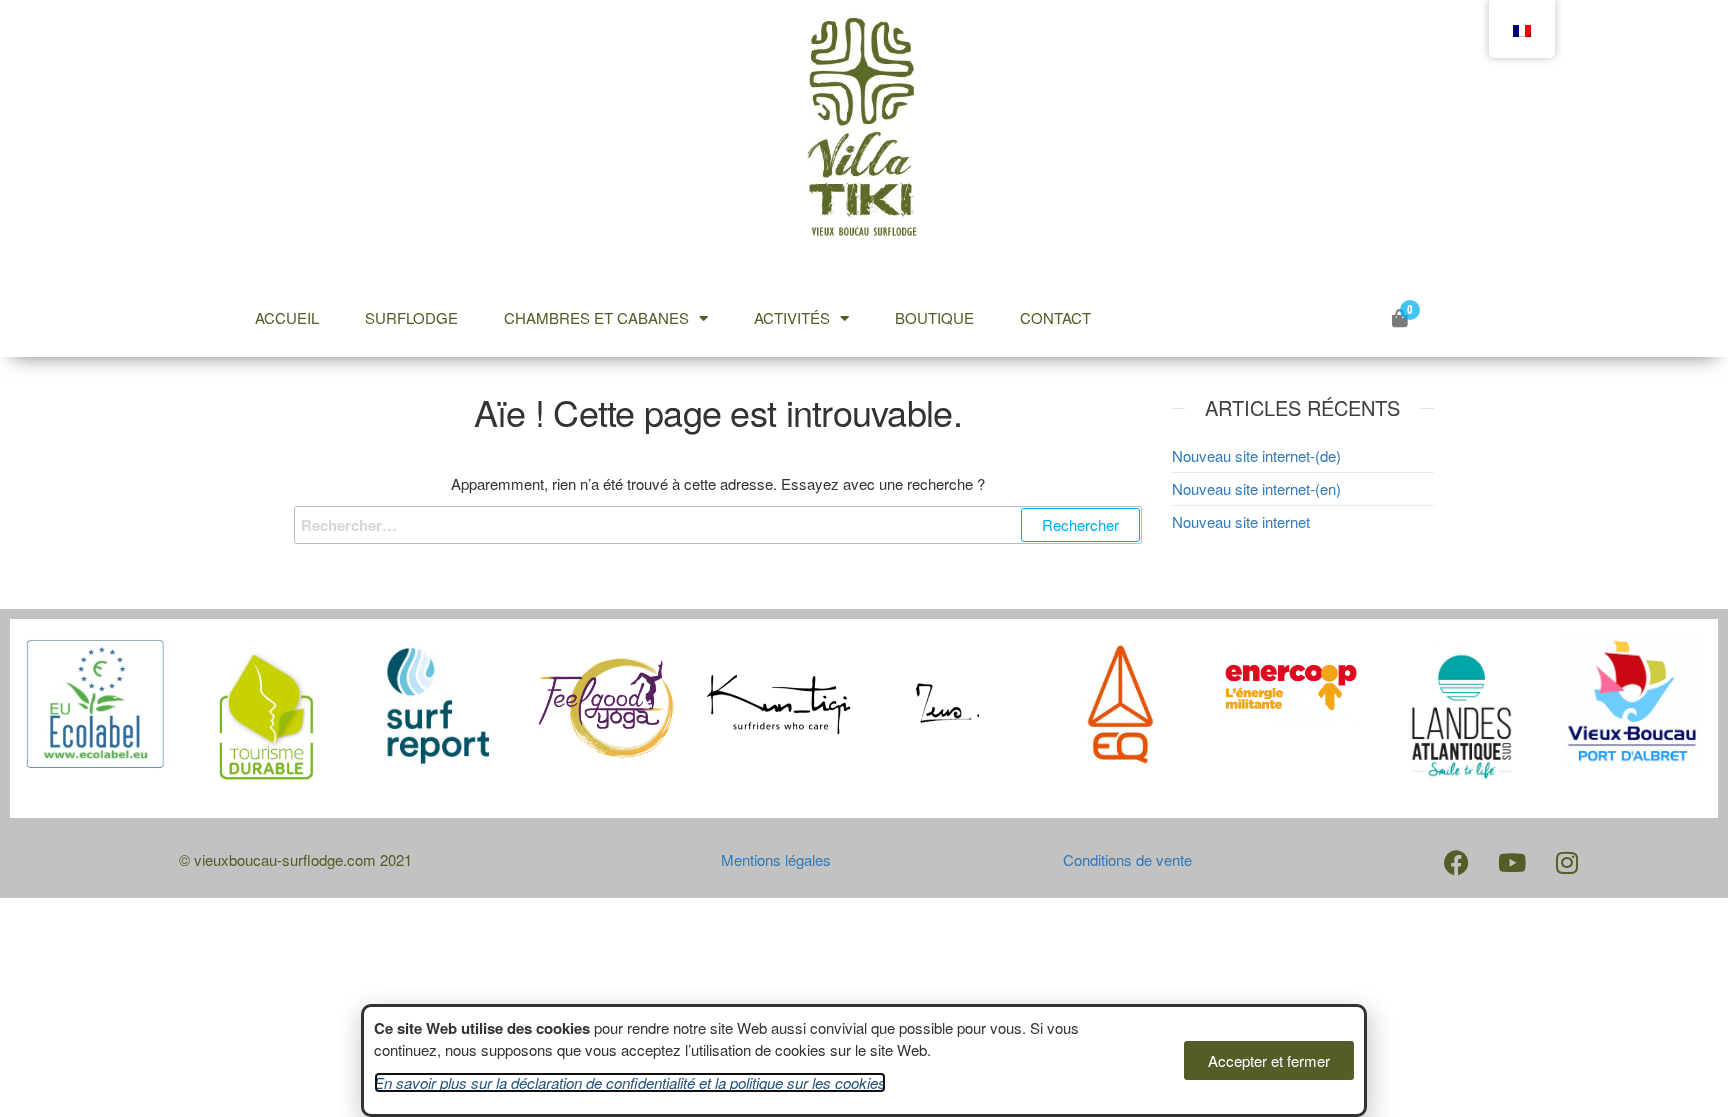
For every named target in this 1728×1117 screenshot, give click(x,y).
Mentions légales (776, 859)
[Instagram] (1567, 863)
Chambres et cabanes (596, 317)
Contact (1055, 317)
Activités (792, 317)
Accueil (287, 317)
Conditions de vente (1127, 859)
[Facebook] (1457, 863)
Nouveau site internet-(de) (1256, 455)
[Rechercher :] (718, 525)
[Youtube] (1512, 863)
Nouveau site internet (1241, 521)
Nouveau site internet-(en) (1256, 488)
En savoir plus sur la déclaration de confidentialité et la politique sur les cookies (630, 1082)
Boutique (934, 317)
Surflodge (411, 317)
